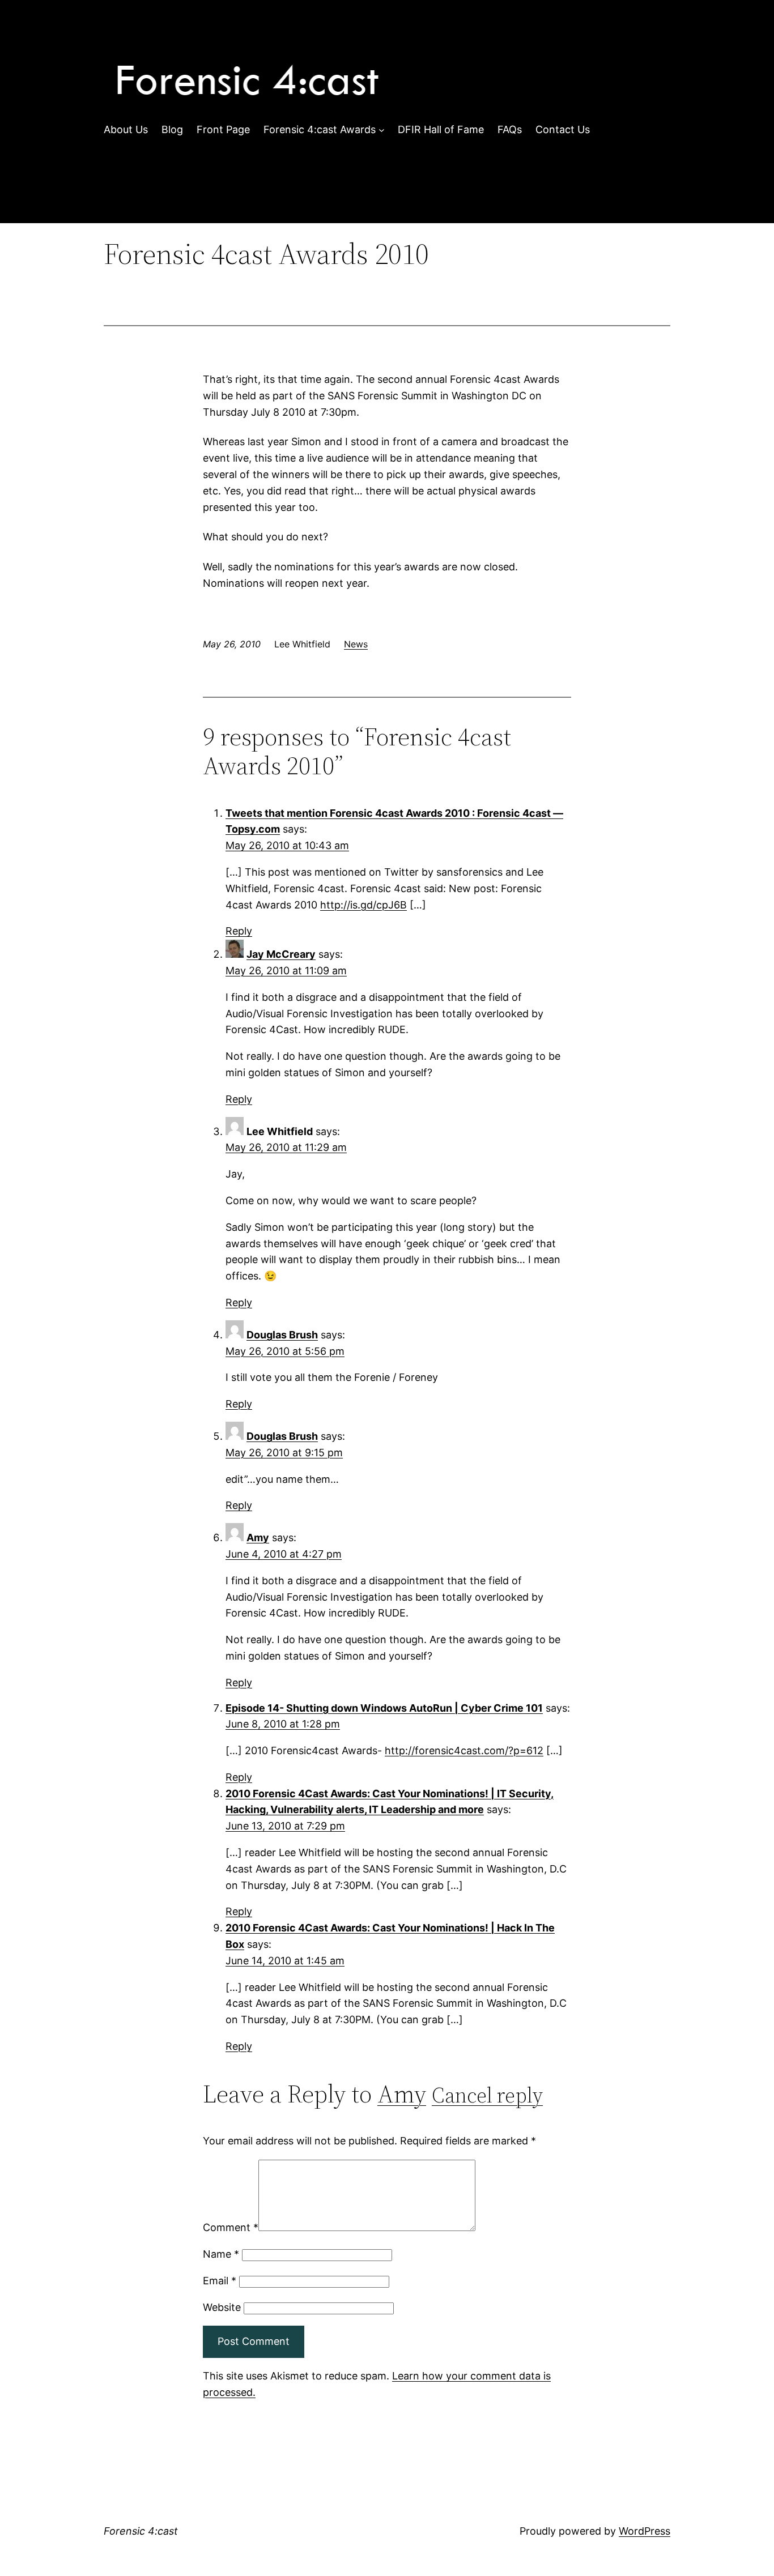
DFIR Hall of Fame (441, 129)
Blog (172, 129)
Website (222, 2307)
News (356, 644)
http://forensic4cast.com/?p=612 (464, 1750)
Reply (239, 931)
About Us (126, 129)
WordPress (645, 2531)
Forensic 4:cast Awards (320, 129)
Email (220, 2281)
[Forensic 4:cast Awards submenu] (382, 130)
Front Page (223, 129)
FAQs (510, 129)
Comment (231, 2227)
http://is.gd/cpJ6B (363, 905)
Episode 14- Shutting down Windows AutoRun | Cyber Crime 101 (384, 1708)
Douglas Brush (282, 1335)
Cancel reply (487, 2095)
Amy (258, 1538)
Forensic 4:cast (141, 2531)
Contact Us (563, 129)
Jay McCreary (281, 954)
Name (221, 2254)
